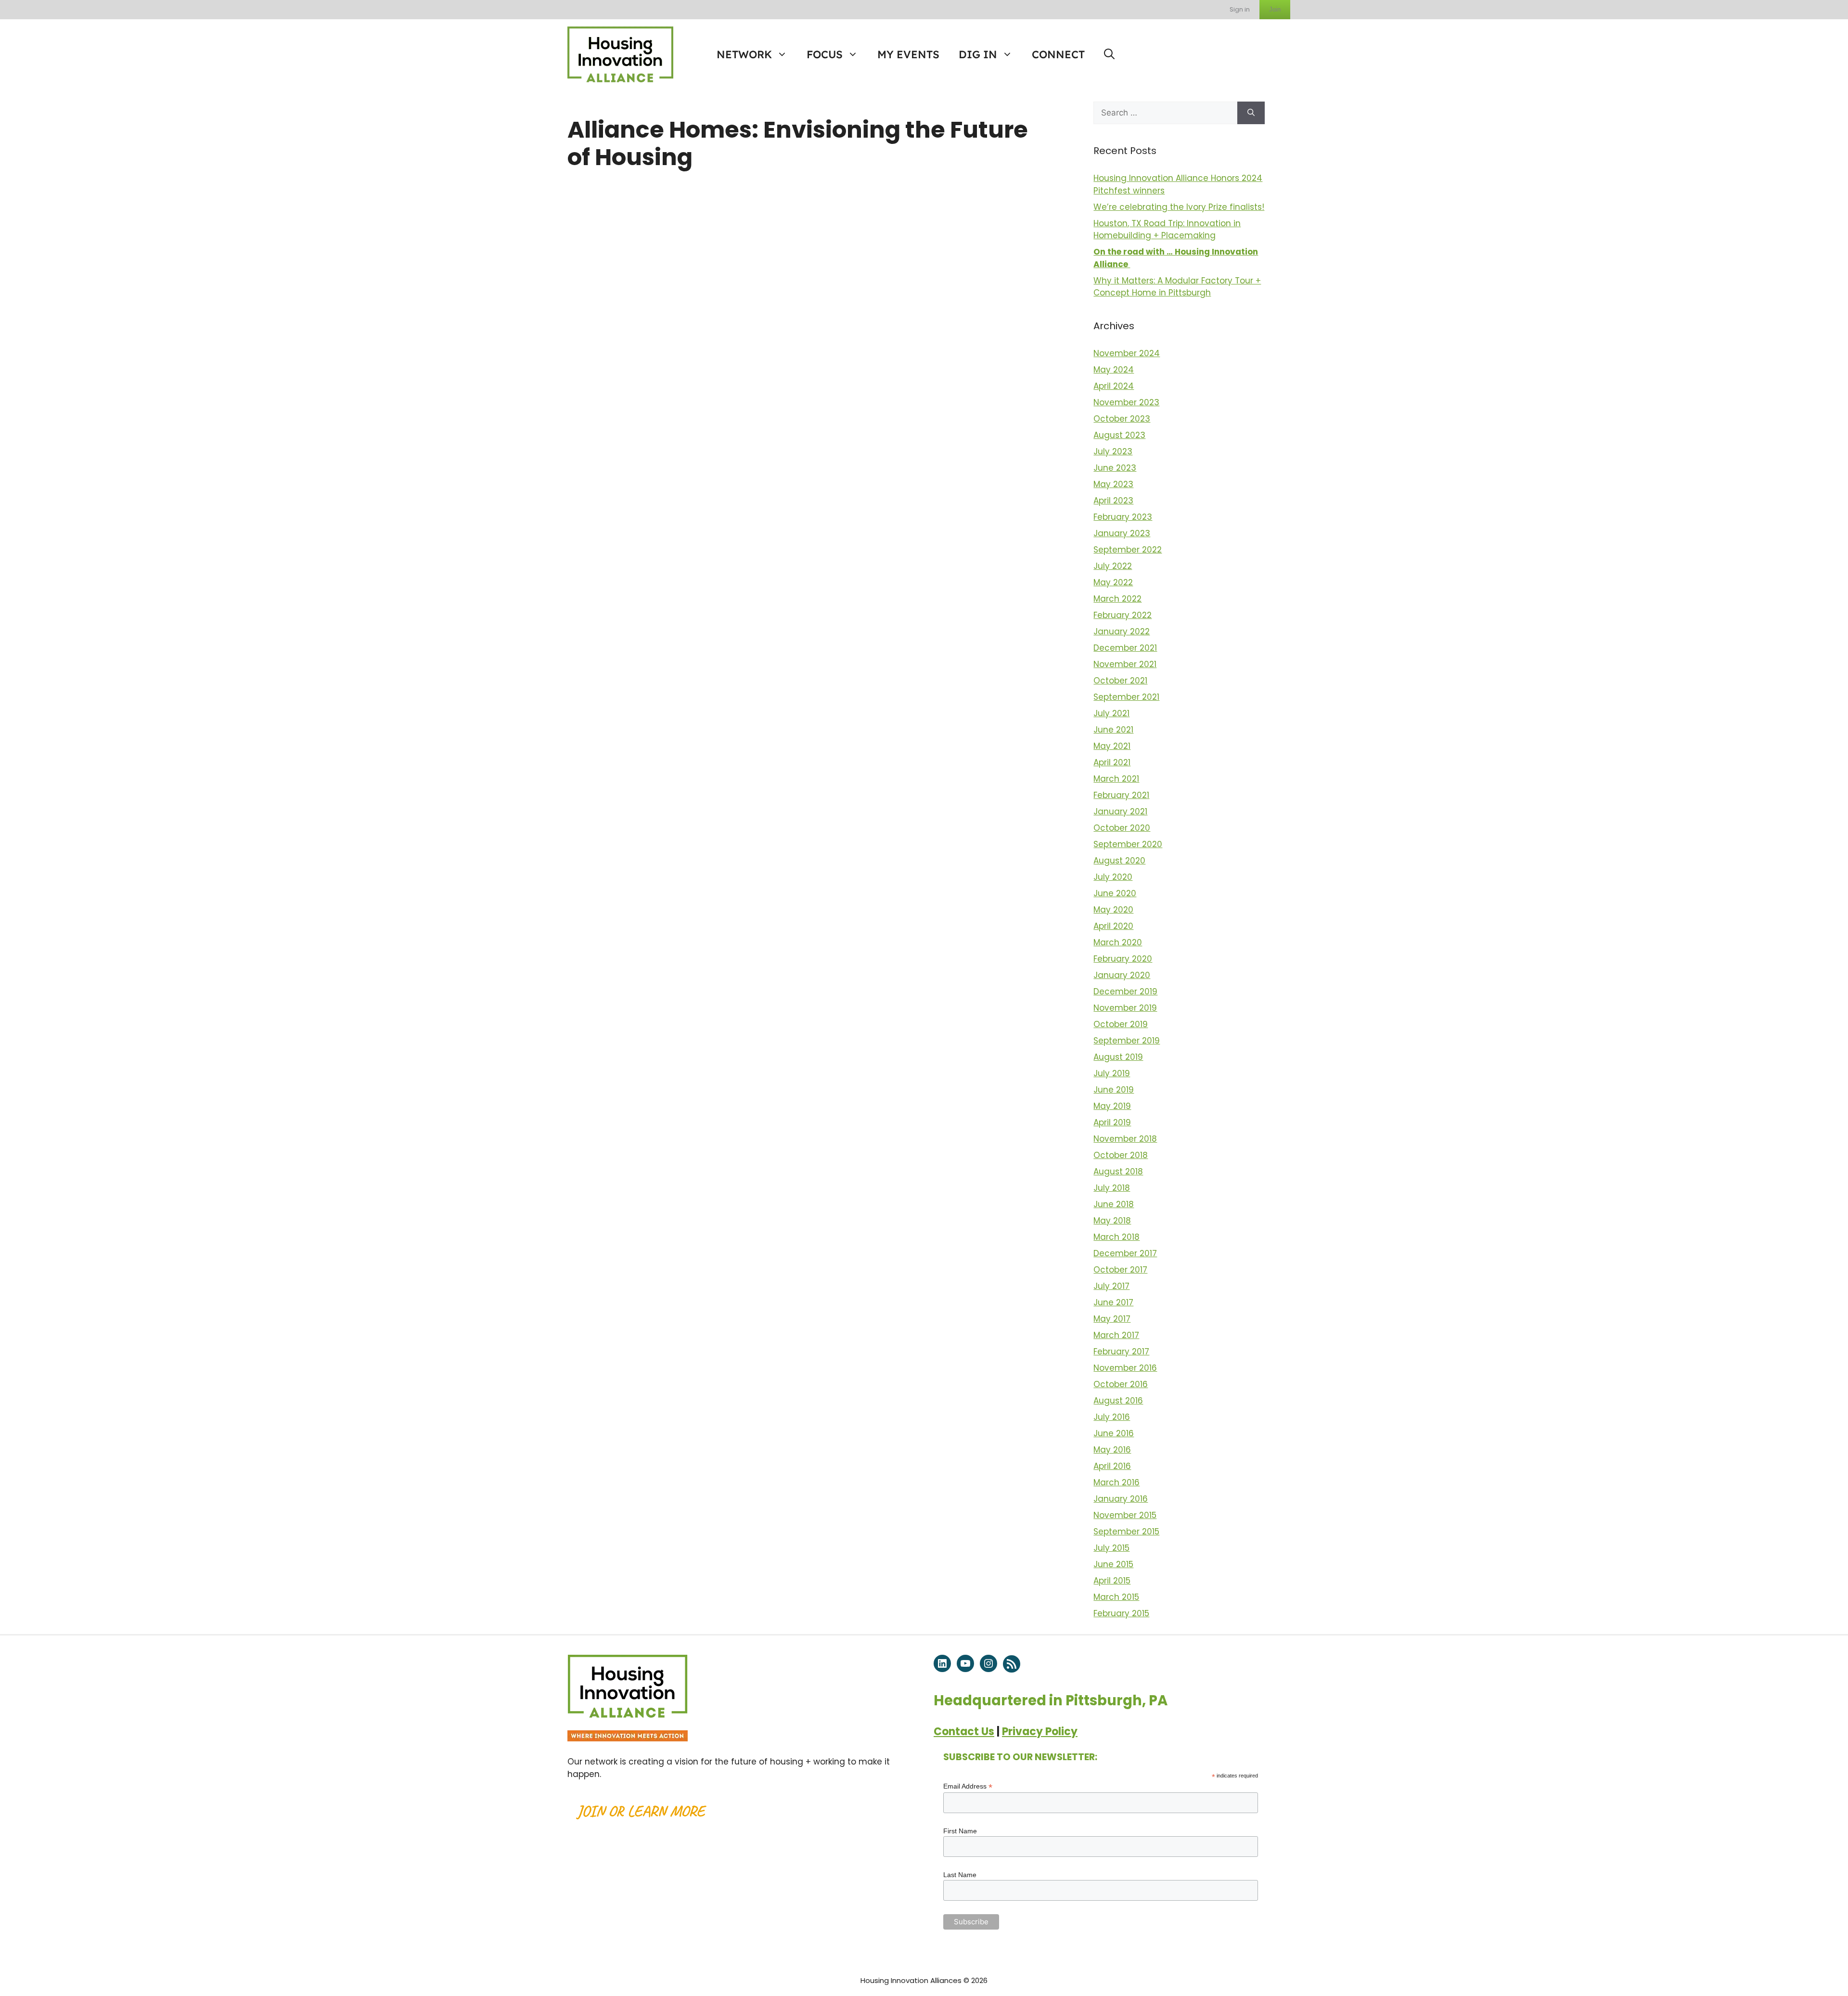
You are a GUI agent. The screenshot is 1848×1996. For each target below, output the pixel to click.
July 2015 (1111, 1548)
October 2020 (1122, 828)
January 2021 (1120, 811)
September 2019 (1127, 1041)
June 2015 (1113, 1564)
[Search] (1251, 113)
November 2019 (1125, 1008)
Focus (825, 54)
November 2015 (1125, 1515)
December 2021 (1125, 648)
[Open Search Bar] (1109, 54)
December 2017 (1125, 1253)
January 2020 (1122, 975)
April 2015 (1112, 1581)
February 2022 (1123, 615)
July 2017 (1111, 1286)
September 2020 (1128, 844)
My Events (908, 54)
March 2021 (1116, 779)
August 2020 (1119, 861)
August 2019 (1118, 1057)
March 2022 (1117, 599)
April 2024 (1114, 386)
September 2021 (1126, 697)
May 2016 (1112, 1450)
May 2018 (1112, 1221)
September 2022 (1128, 550)
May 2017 (1112, 1319)
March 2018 (1116, 1237)
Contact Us (964, 1732)
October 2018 (1121, 1155)
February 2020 (1123, 959)
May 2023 (1113, 484)
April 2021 (1112, 762)
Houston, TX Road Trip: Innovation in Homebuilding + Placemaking (1167, 230)
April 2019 (1112, 1122)
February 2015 (1121, 1613)
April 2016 (1112, 1466)
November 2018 (1125, 1139)
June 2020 (1115, 893)
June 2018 (1114, 1204)
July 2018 (1112, 1188)
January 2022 (1122, 631)
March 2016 (1116, 1482)
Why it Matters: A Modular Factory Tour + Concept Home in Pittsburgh (1177, 287)
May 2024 (1114, 370)
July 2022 (1113, 566)
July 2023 (1113, 451)
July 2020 (1113, 877)
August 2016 (1118, 1401)
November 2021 (1125, 664)
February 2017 (1121, 1352)
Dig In (978, 54)
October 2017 (1120, 1270)
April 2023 (1113, 501)
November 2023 (1126, 402)
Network (744, 54)
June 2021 (1113, 730)
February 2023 (1123, 517)
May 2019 (1112, 1106)
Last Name (960, 1875)
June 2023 (1115, 468)
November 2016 (1125, 1368)
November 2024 (1127, 353)
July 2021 (1111, 713)
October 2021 (1120, 681)
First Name (960, 1831)
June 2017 (1113, 1302)
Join (1275, 9)
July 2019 (1112, 1073)
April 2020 (1113, 926)
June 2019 (1114, 1090)
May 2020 (1113, 910)
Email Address (968, 1786)
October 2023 (1122, 419)
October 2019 (1121, 1024)
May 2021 (1112, 746)
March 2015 (1116, 1597)
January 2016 (1121, 1499)
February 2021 (1121, 795)
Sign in (1240, 9)
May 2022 (1113, 582)
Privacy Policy (1040, 1732)
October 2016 (1121, 1384)
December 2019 (1125, 992)
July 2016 (1112, 1417)
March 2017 (1116, 1335)
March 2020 (1118, 942)
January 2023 (1122, 533)
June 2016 (1114, 1433)
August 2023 (1119, 435)
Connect (1058, 54)
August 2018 (1118, 1172)
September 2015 (1126, 1532)
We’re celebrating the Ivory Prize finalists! (1179, 207)
